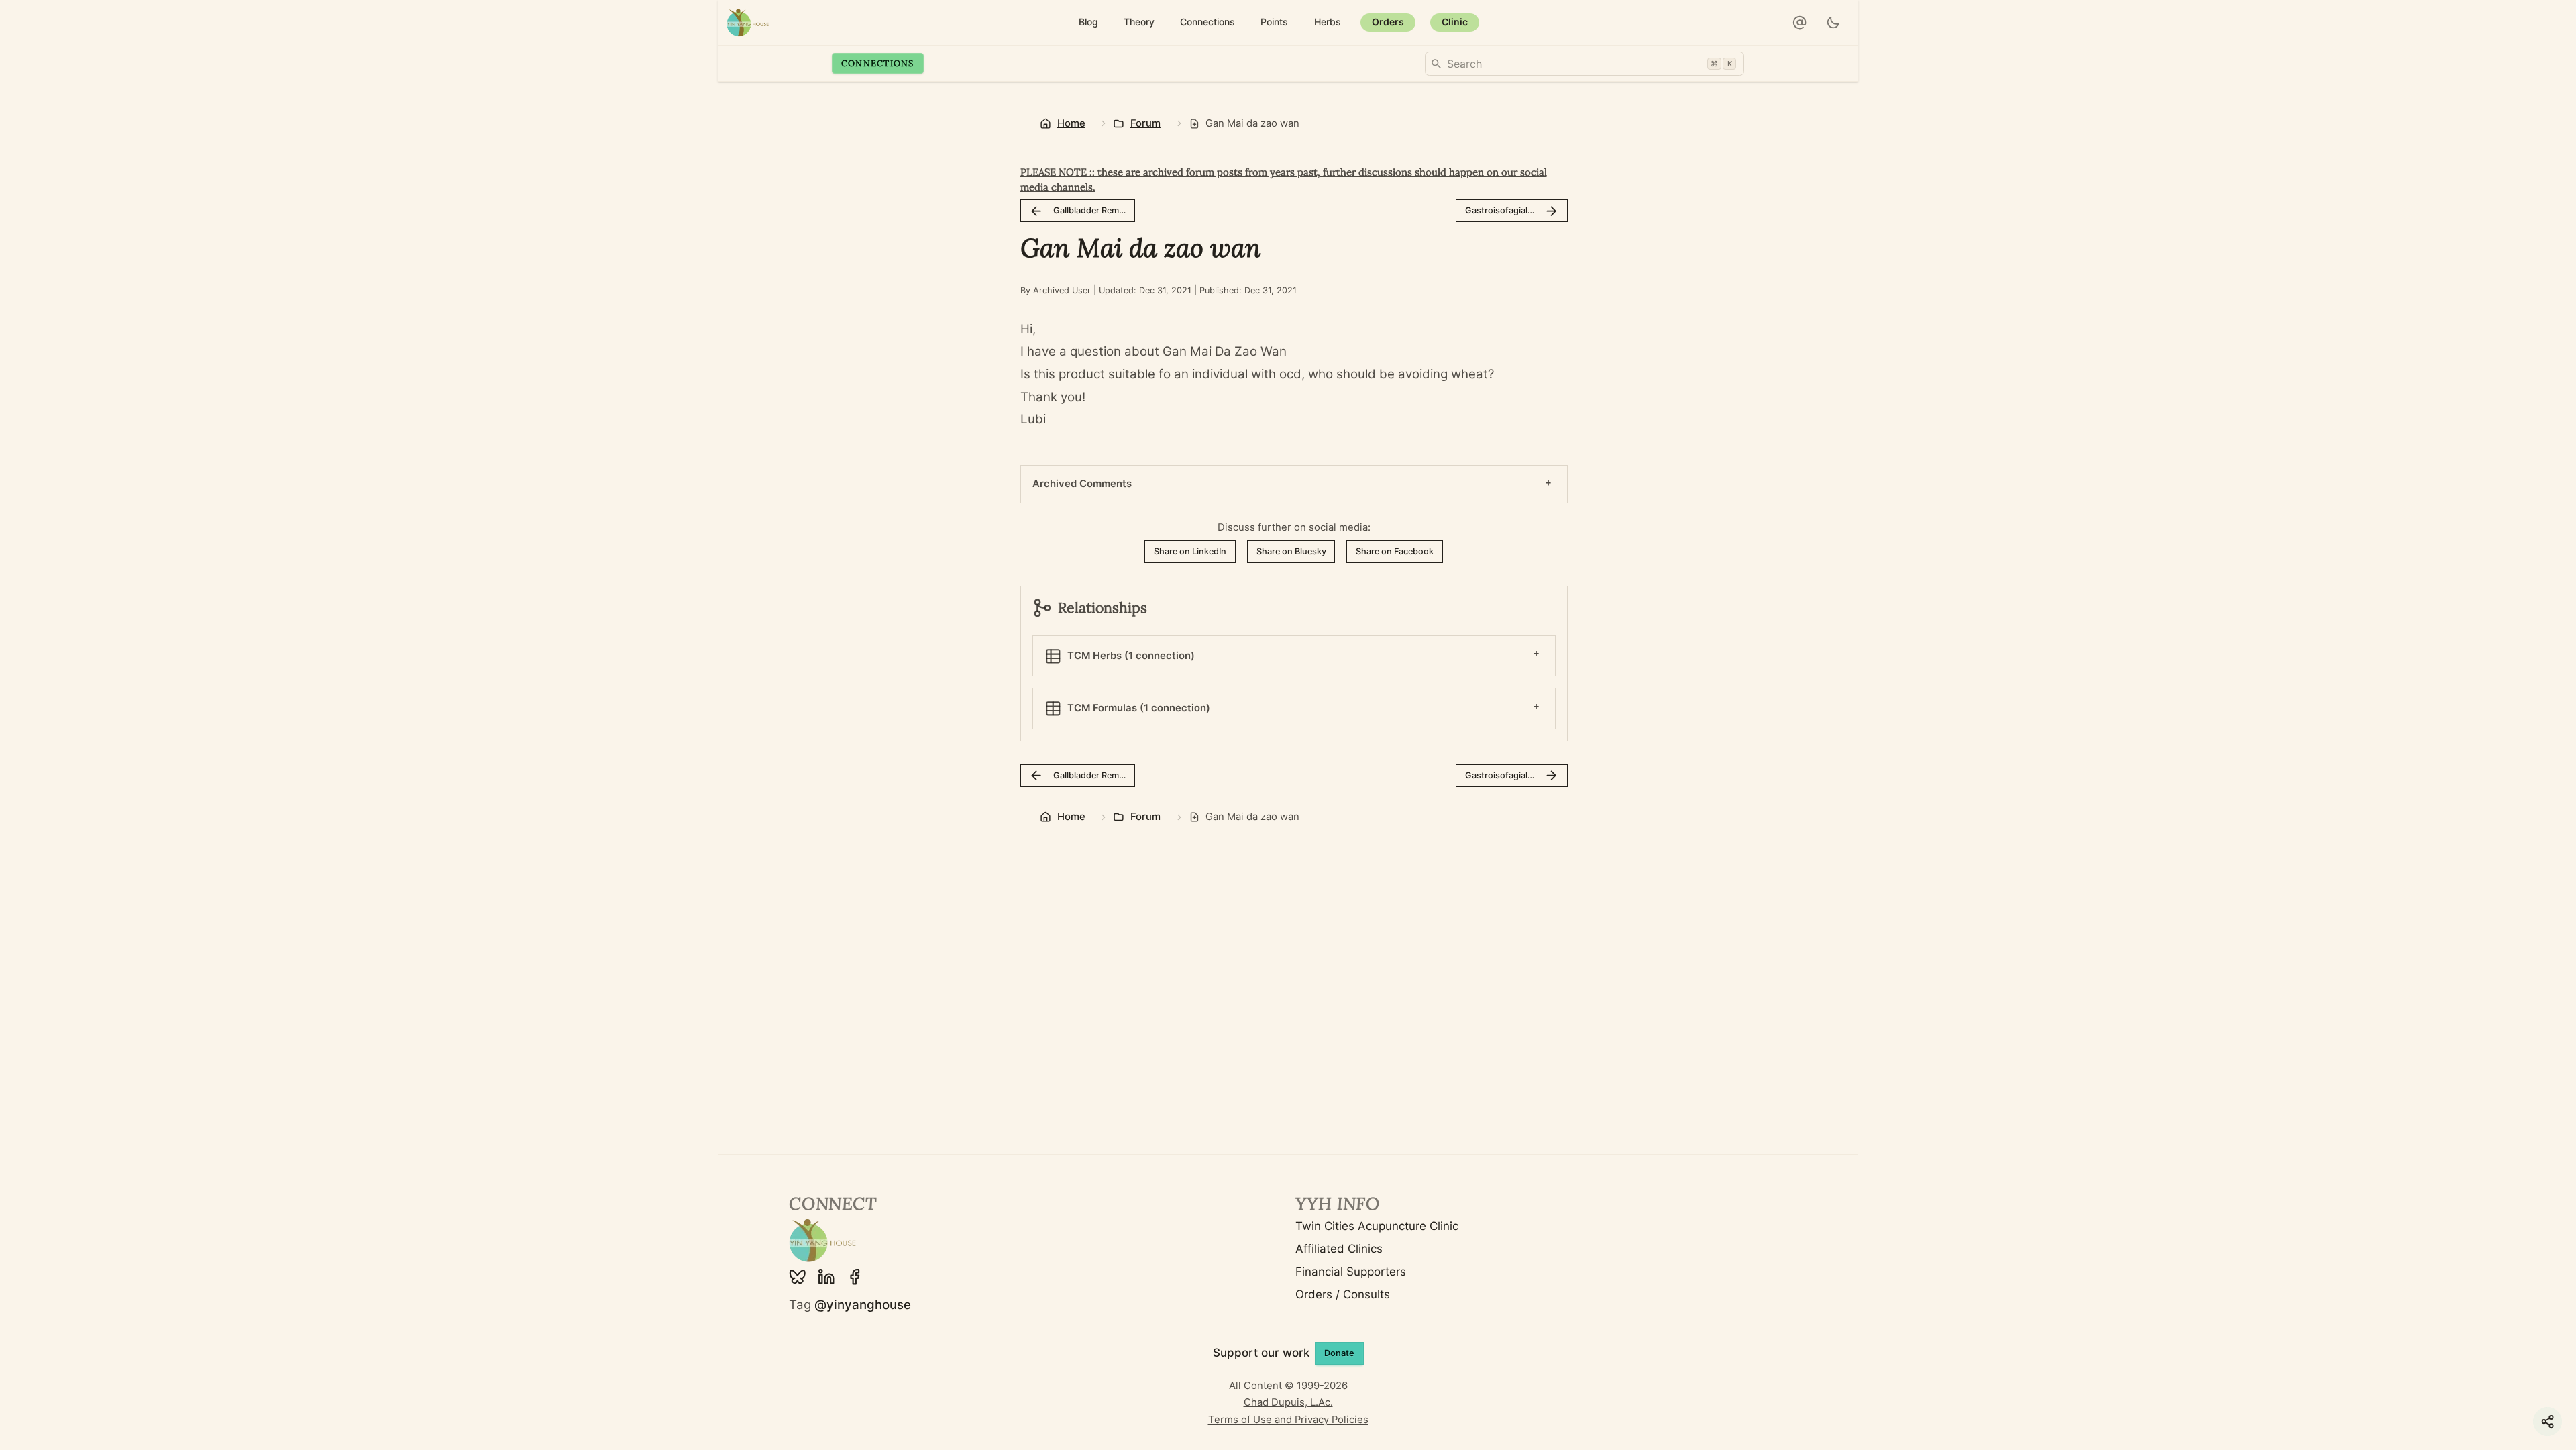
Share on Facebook (1395, 551)
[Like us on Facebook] (855, 1277)
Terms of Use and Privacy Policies (1288, 1420)
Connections (878, 63)
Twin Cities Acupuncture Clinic (1377, 1226)
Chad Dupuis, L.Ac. (1288, 1402)
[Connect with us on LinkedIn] (826, 1277)
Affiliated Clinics (1339, 1249)
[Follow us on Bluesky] (798, 1277)
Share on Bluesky (1291, 551)
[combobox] (1585, 64)
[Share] (2547, 1421)
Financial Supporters (1351, 1272)
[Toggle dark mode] (1834, 23)
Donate (1339, 1353)
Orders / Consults (1343, 1294)
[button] (1800, 23)
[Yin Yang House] (748, 22)
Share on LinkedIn (1190, 551)
